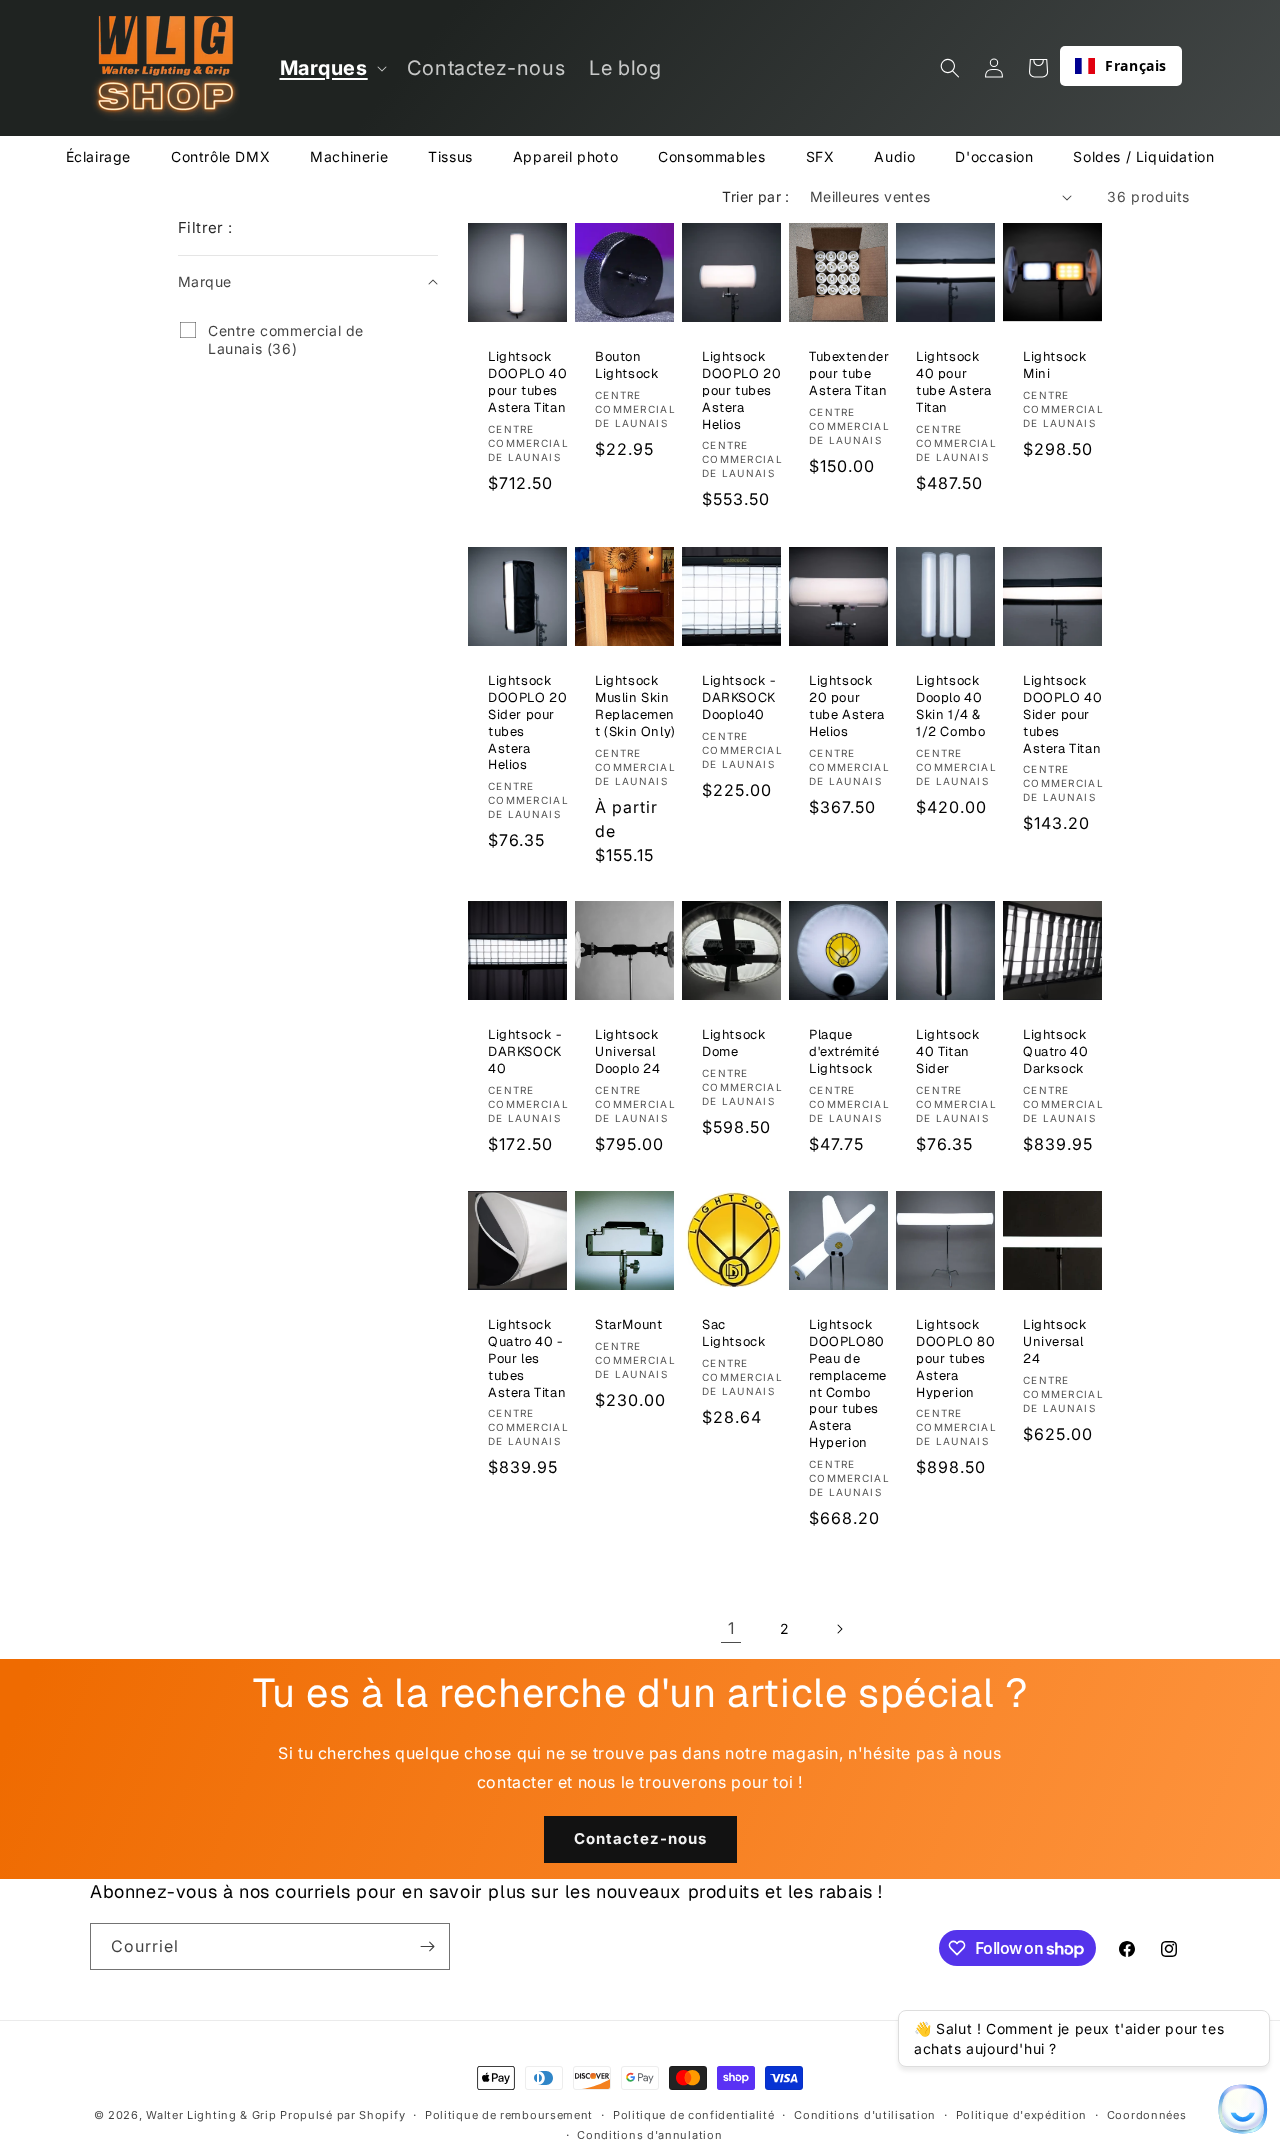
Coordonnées (1147, 2115)
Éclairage (98, 156)
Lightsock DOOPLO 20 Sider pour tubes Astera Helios (527, 723)
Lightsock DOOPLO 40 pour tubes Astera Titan (527, 382)
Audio (894, 156)
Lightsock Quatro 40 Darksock (1055, 1052)
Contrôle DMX (220, 156)
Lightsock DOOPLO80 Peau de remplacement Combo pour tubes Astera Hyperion (848, 1384)
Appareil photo (565, 156)
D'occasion (994, 156)
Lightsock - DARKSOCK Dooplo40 (739, 698)
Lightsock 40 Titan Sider (948, 1052)
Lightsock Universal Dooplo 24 (627, 1052)
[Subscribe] (427, 1946)
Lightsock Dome (734, 1043)
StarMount (628, 1325)
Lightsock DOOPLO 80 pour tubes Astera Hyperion (955, 1359)
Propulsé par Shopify (342, 2115)
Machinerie (349, 156)
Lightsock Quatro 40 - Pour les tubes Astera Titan (527, 1359)
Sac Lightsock (734, 1333)
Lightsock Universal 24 (1055, 1342)
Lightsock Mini (1055, 365)
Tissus (450, 156)
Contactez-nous (640, 1839)
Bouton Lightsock (627, 365)
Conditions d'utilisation (865, 2115)
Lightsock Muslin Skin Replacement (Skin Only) (635, 706)
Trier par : (755, 196)
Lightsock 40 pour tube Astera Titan (954, 382)
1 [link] (731, 1628)
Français (1136, 65)
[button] (331, 68)
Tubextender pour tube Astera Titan (849, 374)
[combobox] (1121, 66)
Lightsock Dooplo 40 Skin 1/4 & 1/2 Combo (950, 706)
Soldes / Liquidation (1143, 156)
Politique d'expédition (1021, 2115)
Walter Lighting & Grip (211, 2115)
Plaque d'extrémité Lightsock (844, 1052)
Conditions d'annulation (649, 2135)
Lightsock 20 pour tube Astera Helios (847, 706)
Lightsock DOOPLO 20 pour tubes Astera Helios (741, 391)
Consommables (711, 156)
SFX (820, 156)
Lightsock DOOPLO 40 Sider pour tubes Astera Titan (1062, 715)
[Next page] (839, 1629)
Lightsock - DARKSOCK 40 (525, 1052)
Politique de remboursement (509, 2115)
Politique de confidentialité (694, 2115)
